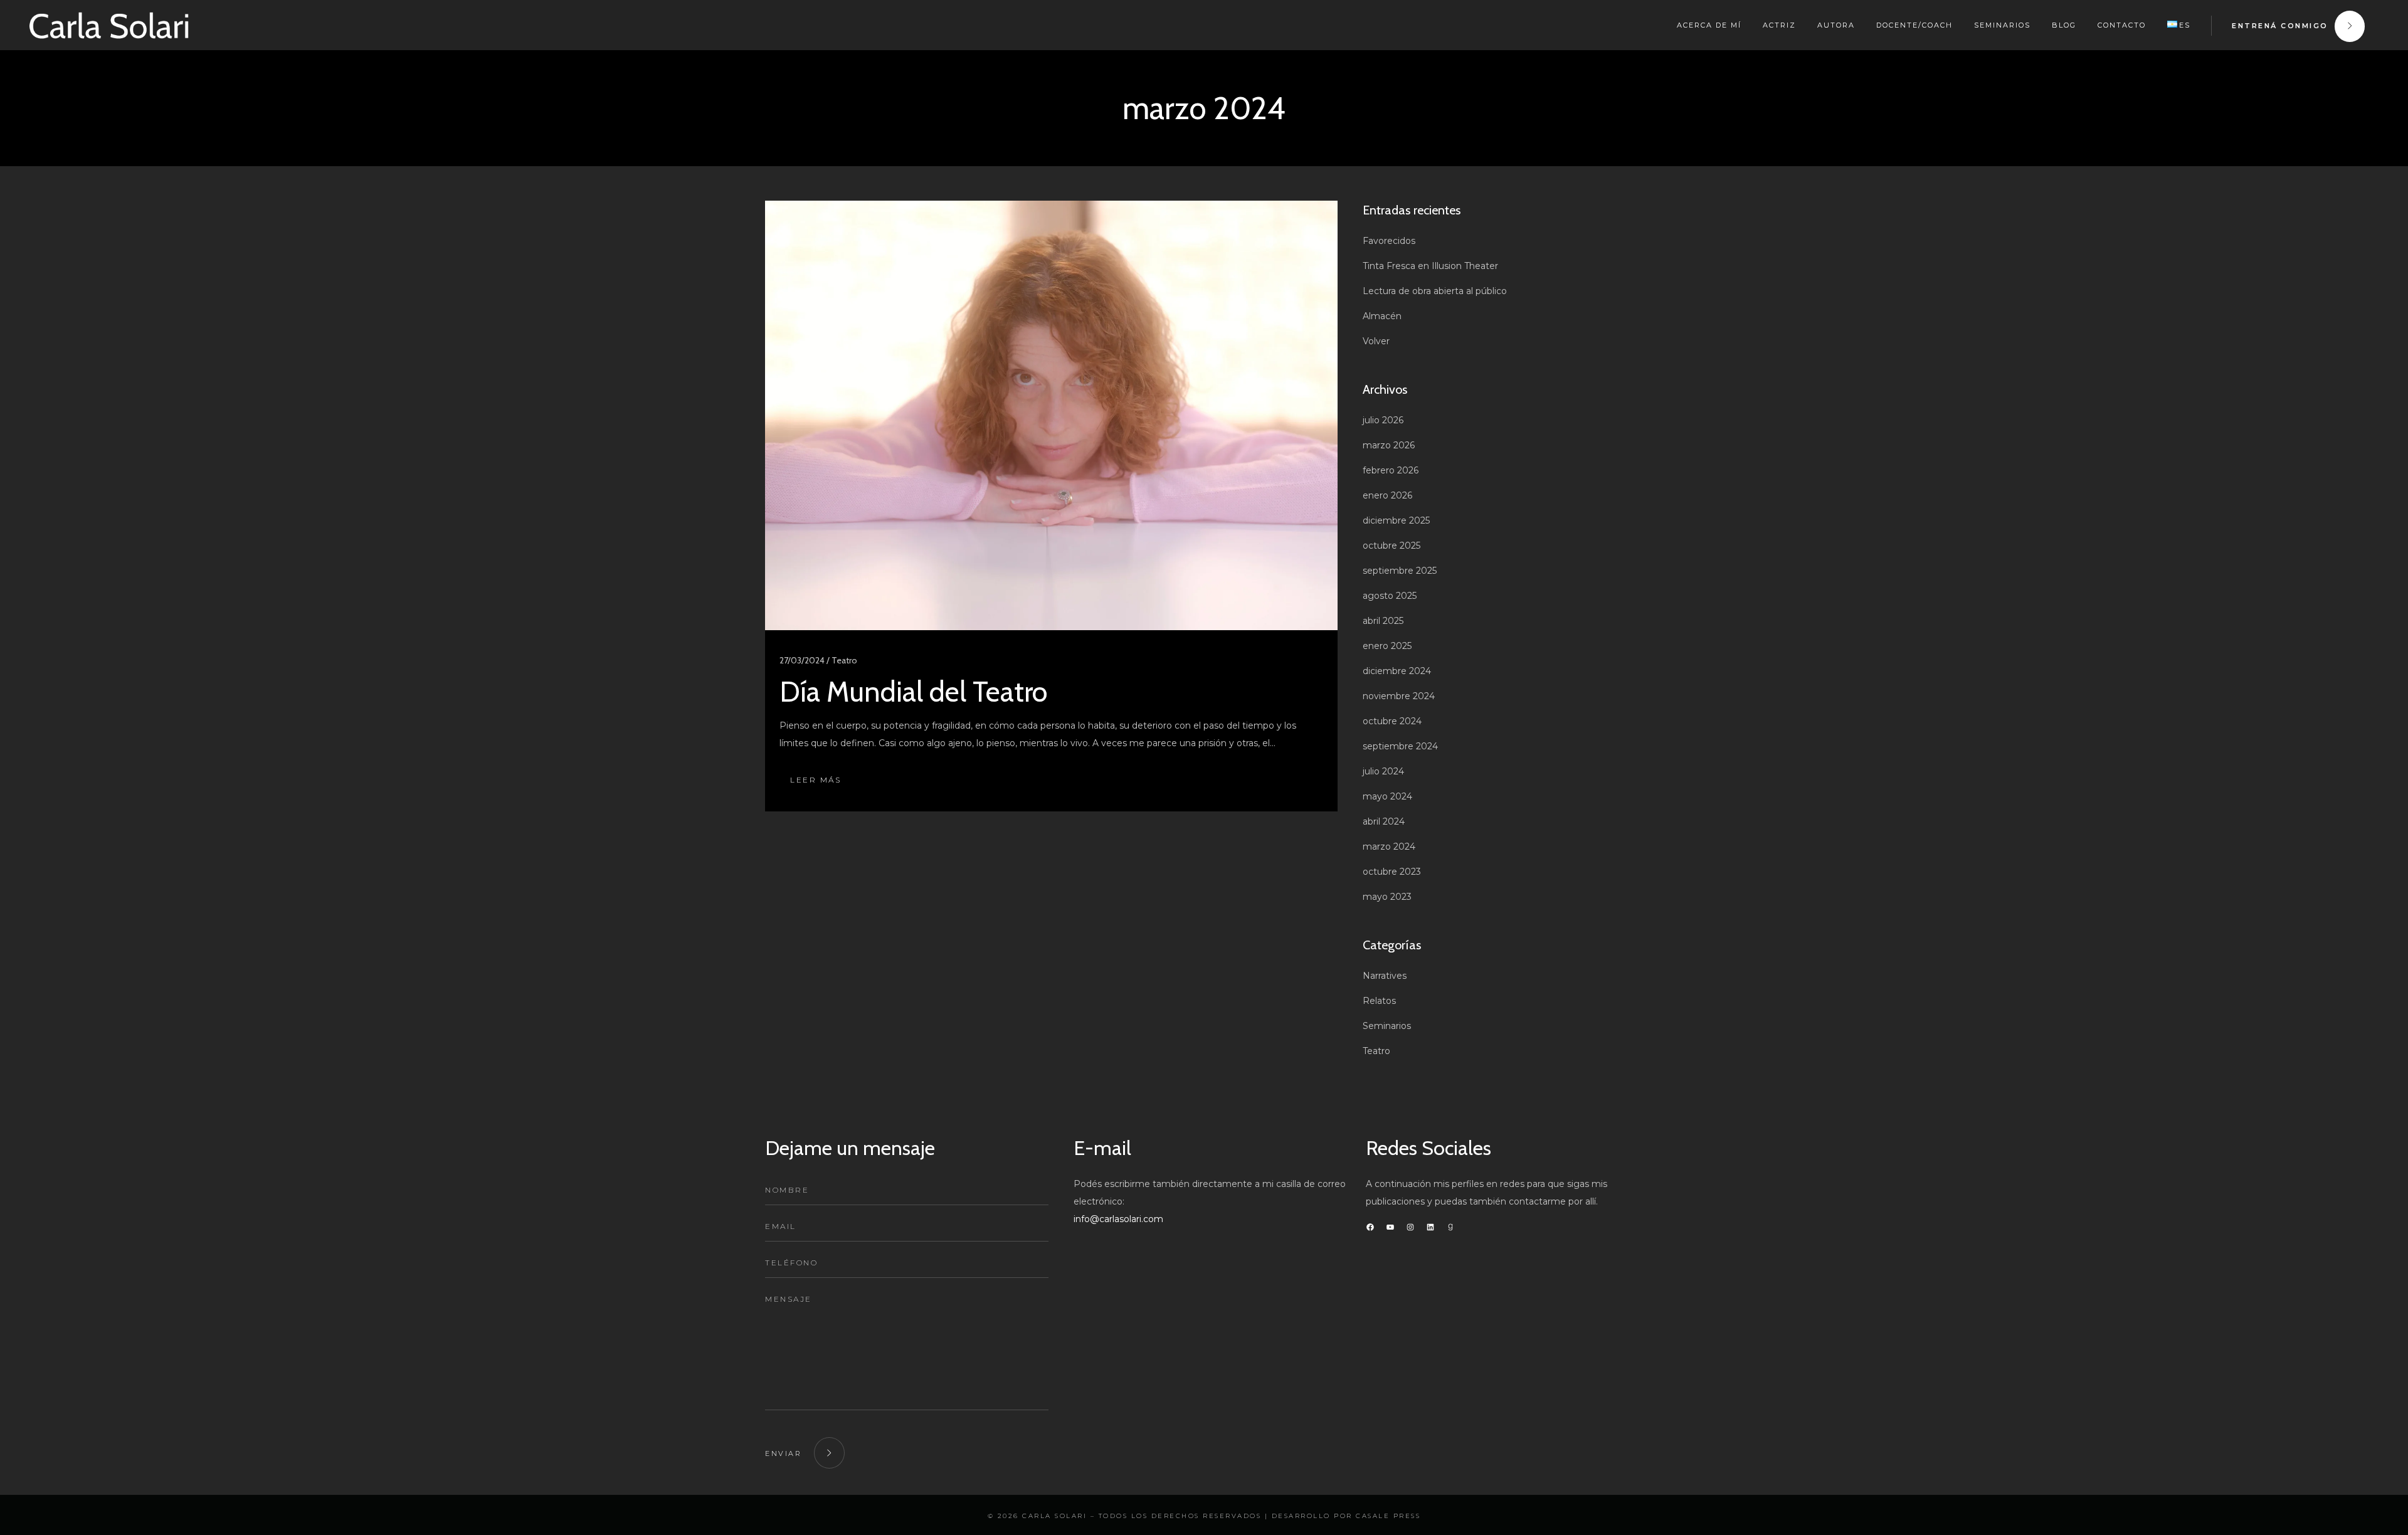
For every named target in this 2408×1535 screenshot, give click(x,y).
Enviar (783, 1453)
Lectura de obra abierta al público (1435, 291)
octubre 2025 (1391, 546)
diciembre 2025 (1396, 520)
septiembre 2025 (1400, 571)
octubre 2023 (1392, 872)
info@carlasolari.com (1118, 1219)
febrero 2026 (1391, 470)
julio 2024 (1383, 771)
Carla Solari (1054, 1516)
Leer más (816, 780)
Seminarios (1387, 1026)
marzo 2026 (1389, 445)
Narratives (1385, 976)
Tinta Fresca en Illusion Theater (1430, 266)
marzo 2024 (1389, 847)
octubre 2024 (1392, 721)
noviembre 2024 (1399, 696)
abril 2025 (1383, 621)
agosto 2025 (1390, 596)
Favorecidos (1389, 241)
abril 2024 (1384, 821)
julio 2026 (1383, 420)
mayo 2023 (1387, 897)
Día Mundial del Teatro (913, 692)
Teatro (1376, 1051)
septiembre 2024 (1400, 746)
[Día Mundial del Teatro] (1051, 415)
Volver (1376, 341)
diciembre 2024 (1397, 671)
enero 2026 (1387, 495)
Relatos (1379, 1001)
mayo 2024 (1387, 796)
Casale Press (1388, 1516)
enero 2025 (1387, 646)
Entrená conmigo (2280, 26)
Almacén (1382, 316)
